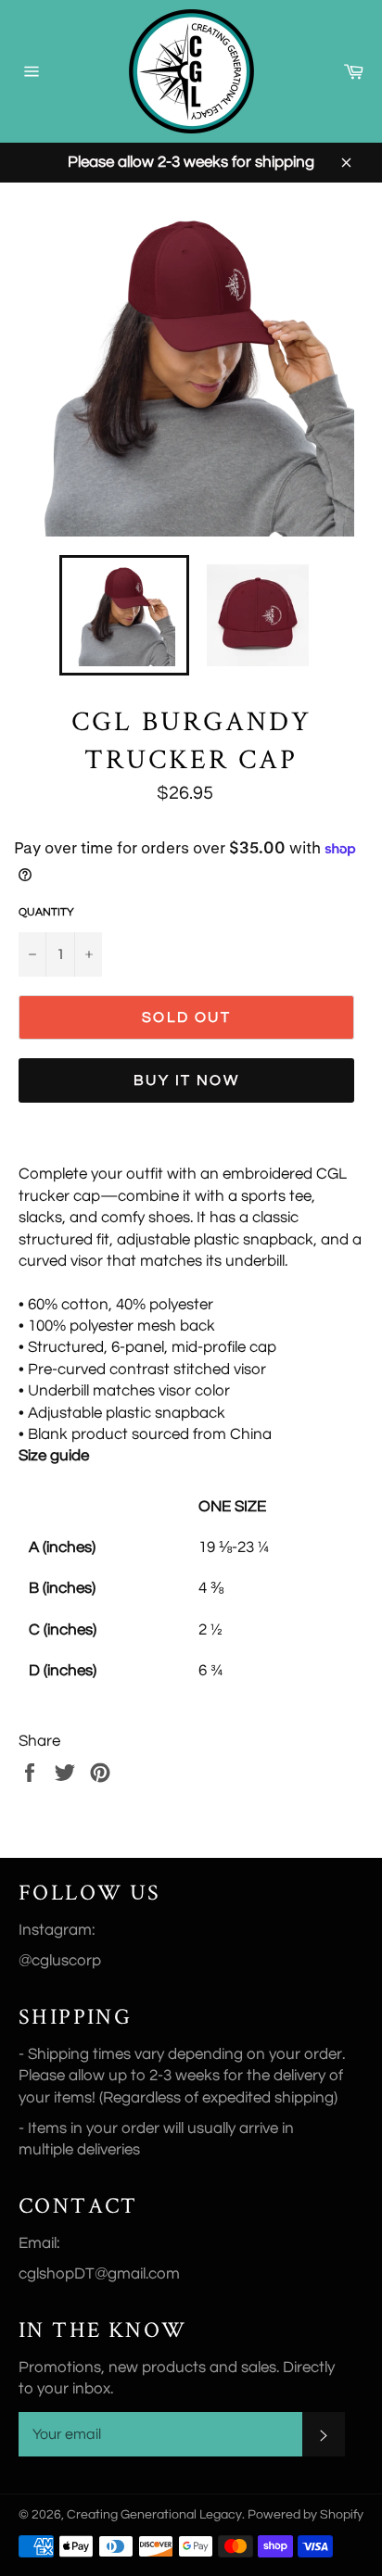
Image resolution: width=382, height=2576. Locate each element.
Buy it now (186, 1080)
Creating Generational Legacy (154, 2515)
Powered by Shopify (306, 2515)
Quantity (46, 912)
